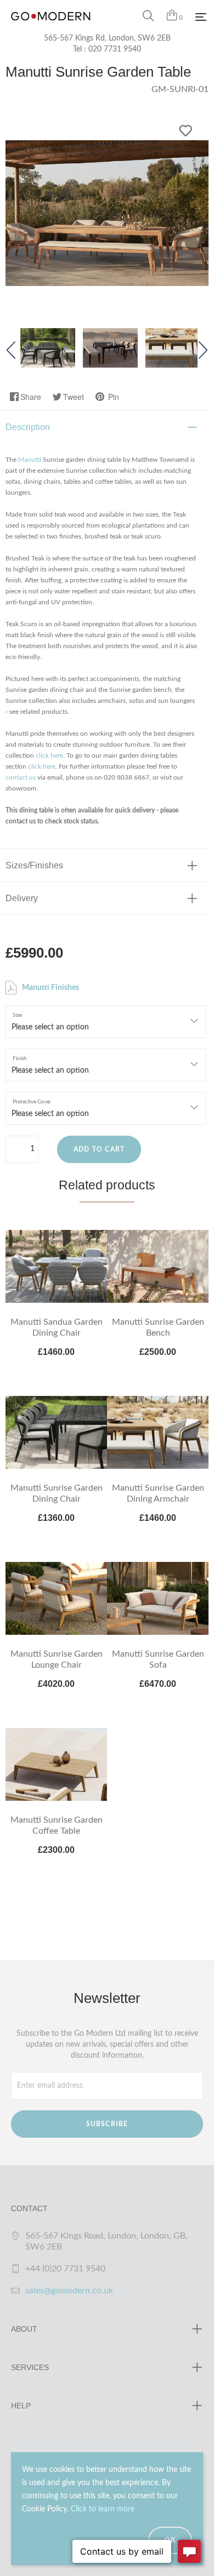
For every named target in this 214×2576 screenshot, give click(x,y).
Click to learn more (103, 2509)
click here (49, 755)
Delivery (22, 898)
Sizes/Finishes (34, 865)
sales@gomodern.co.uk (69, 2291)
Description (28, 427)
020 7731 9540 (115, 49)
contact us (21, 777)
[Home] (51, 27)
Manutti (30, 460)
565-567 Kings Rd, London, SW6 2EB (107, 38)
